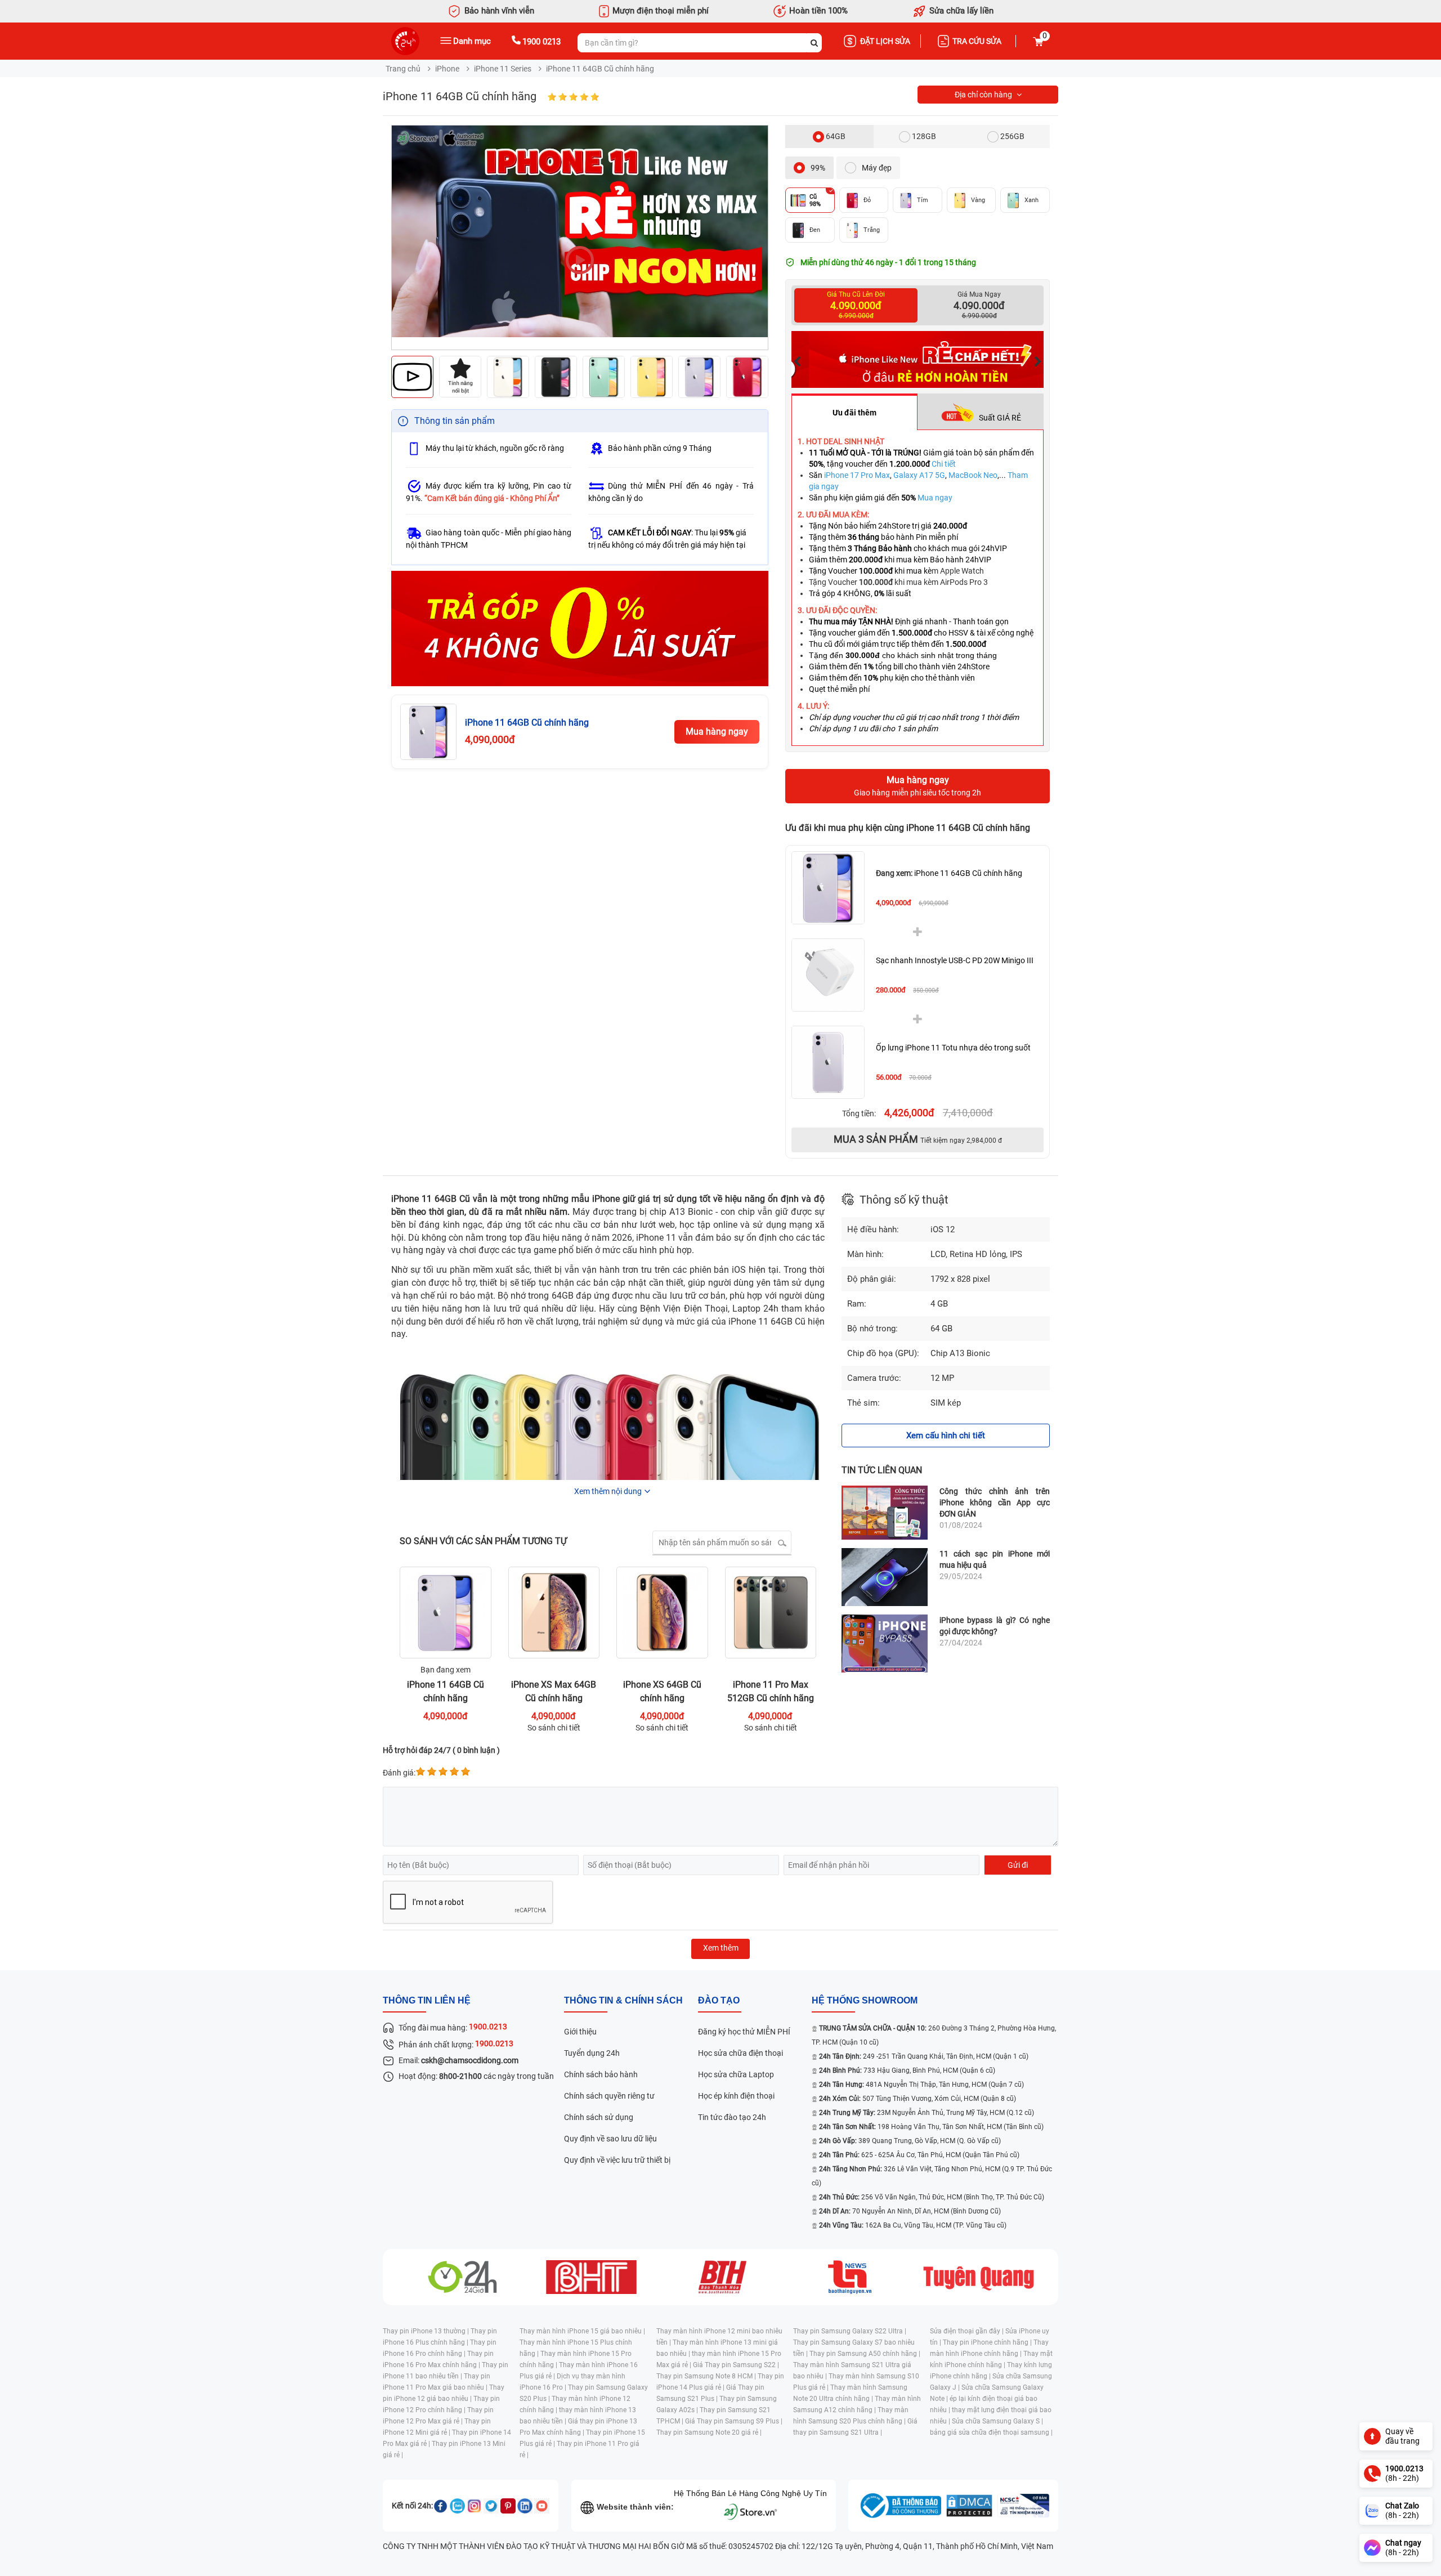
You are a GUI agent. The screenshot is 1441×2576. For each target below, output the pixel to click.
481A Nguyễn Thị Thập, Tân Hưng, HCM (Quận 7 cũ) (921, 2085)
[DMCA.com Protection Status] (969, 2506)
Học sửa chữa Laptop (736, 2074)
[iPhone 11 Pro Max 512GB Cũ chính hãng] (771, 1620)
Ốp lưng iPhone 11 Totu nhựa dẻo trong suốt (953, 1048)
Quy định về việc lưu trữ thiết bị (617, 2160)
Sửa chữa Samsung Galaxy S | (997, 2421)
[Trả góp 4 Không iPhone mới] (580, 629)
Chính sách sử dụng (599, 2117)
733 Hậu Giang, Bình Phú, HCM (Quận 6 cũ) (907, 2070)
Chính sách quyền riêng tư (609, 2096)
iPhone (447, 69)
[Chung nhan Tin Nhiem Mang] (1023, 2506)
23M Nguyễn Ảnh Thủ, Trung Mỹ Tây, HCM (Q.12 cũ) (927, 2113)
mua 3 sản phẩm (918, 1139)
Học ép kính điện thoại (736, 2096)
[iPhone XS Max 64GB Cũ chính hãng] (554, 1620)
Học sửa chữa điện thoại (740, 2053)
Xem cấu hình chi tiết (946, 1435)
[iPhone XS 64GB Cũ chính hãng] (662, 1620)
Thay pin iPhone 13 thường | (427, 2331)
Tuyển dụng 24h (592, 2053)
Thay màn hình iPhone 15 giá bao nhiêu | (582, 2331)
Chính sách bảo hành (601, 2074)
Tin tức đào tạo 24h (732, 2117)
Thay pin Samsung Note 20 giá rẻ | (709, 2432)
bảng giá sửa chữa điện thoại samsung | (991, 2432)
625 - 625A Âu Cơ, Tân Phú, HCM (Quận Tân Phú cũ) (919, 2155)
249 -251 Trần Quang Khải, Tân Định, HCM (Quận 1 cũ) (924, 2056)
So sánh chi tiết (554, 1728)
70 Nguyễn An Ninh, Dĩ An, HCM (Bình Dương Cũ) (910, 2211)
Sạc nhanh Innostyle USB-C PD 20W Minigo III (955, 960)
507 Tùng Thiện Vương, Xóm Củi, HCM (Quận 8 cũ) (918, 2099)
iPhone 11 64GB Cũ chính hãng (949, 873)
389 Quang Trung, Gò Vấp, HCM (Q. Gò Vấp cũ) (910, 2141)
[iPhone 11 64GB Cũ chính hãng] (828, 888)
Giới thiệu (580, 2032)
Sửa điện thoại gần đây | (968, 2331)
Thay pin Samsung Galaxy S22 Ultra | (850, 2331)
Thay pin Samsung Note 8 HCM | (707, 2376)
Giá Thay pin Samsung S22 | (736, 2365)
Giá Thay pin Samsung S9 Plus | (734, 2421)
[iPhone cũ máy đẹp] (1019, 359)
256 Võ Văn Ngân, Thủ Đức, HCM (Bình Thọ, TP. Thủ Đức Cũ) (932, 2197)
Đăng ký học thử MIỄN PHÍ (744, 2032)
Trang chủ (403, 69)
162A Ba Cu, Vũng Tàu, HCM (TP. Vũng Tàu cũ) (913, 2225)
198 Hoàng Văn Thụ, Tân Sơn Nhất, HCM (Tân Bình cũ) (931, 2127)
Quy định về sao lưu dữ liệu (610, 2139)
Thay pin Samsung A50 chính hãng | (865, 2354)
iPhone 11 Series (503, 69)
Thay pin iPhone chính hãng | (988, 2342)
